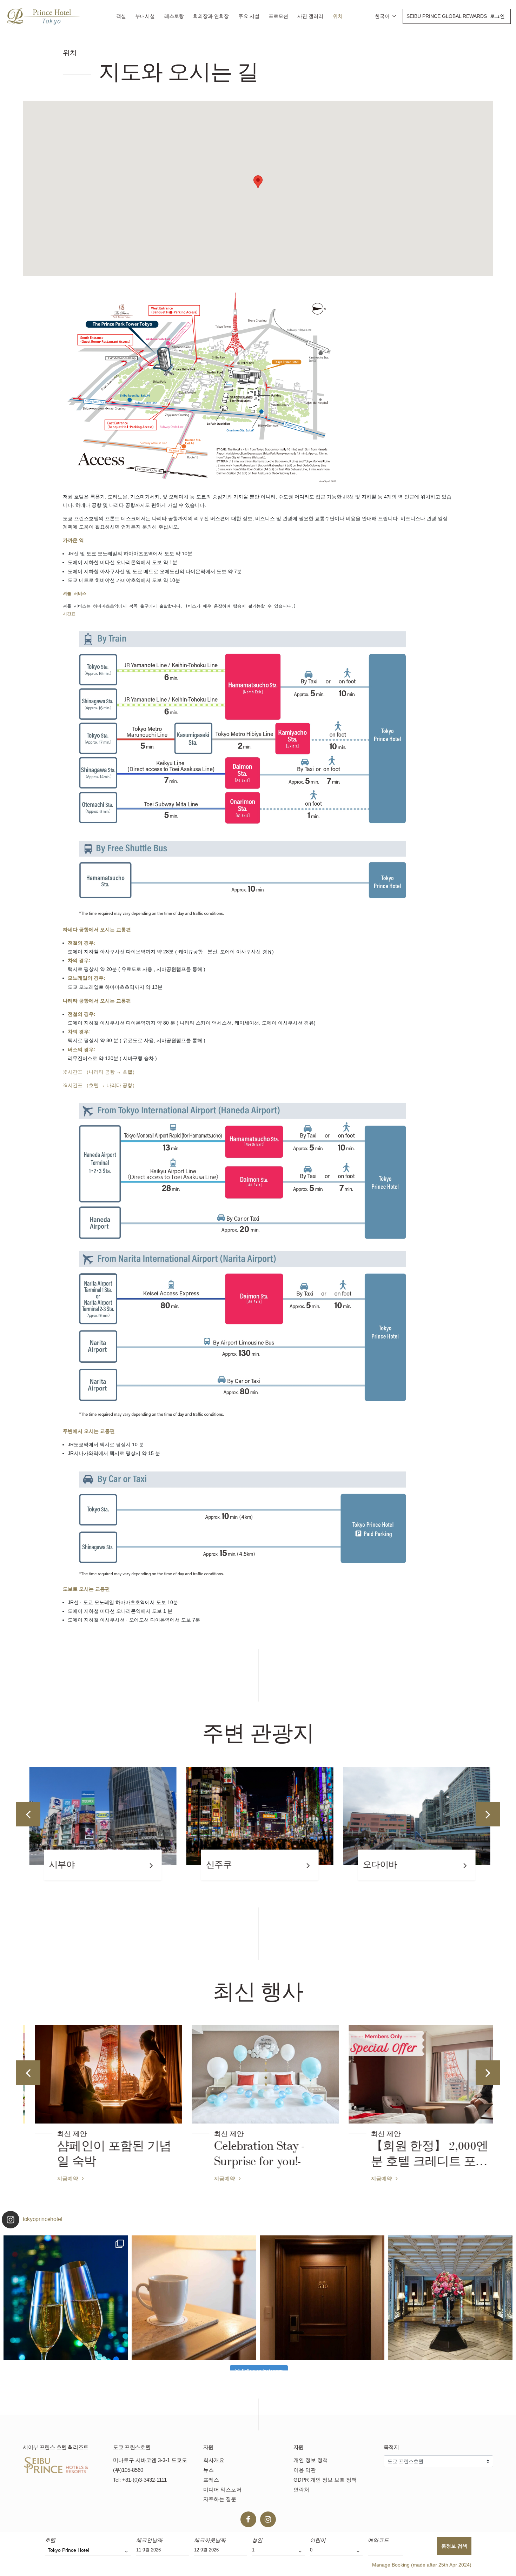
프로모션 (278, 16)
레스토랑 (174, 16)
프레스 (211, 2480)
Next (488, 1814)
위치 (338, 16)
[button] (258, 182)
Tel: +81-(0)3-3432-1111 (140, 2480)
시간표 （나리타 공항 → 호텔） (102, 1072)
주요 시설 (249, 16)
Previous (28, 1814)
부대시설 (145, 16)
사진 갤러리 (310, 16)
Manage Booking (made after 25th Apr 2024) (422, 2565)
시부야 (60, 1865)
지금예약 (61, 2178)
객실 (121, 16)
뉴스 (209, 2470)
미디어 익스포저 (222, 2490)
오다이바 (378, 1865)
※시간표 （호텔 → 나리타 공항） (100, 1085)
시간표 (69, 614)
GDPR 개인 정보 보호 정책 (325, 2480)
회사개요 (214, 2460)
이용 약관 (305, 2470)
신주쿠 (217, 1865)
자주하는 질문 (220, 2499)
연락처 (301, 2490)
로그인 (497, 16)
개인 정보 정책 (311, 2460)
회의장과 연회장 (211, 16)
